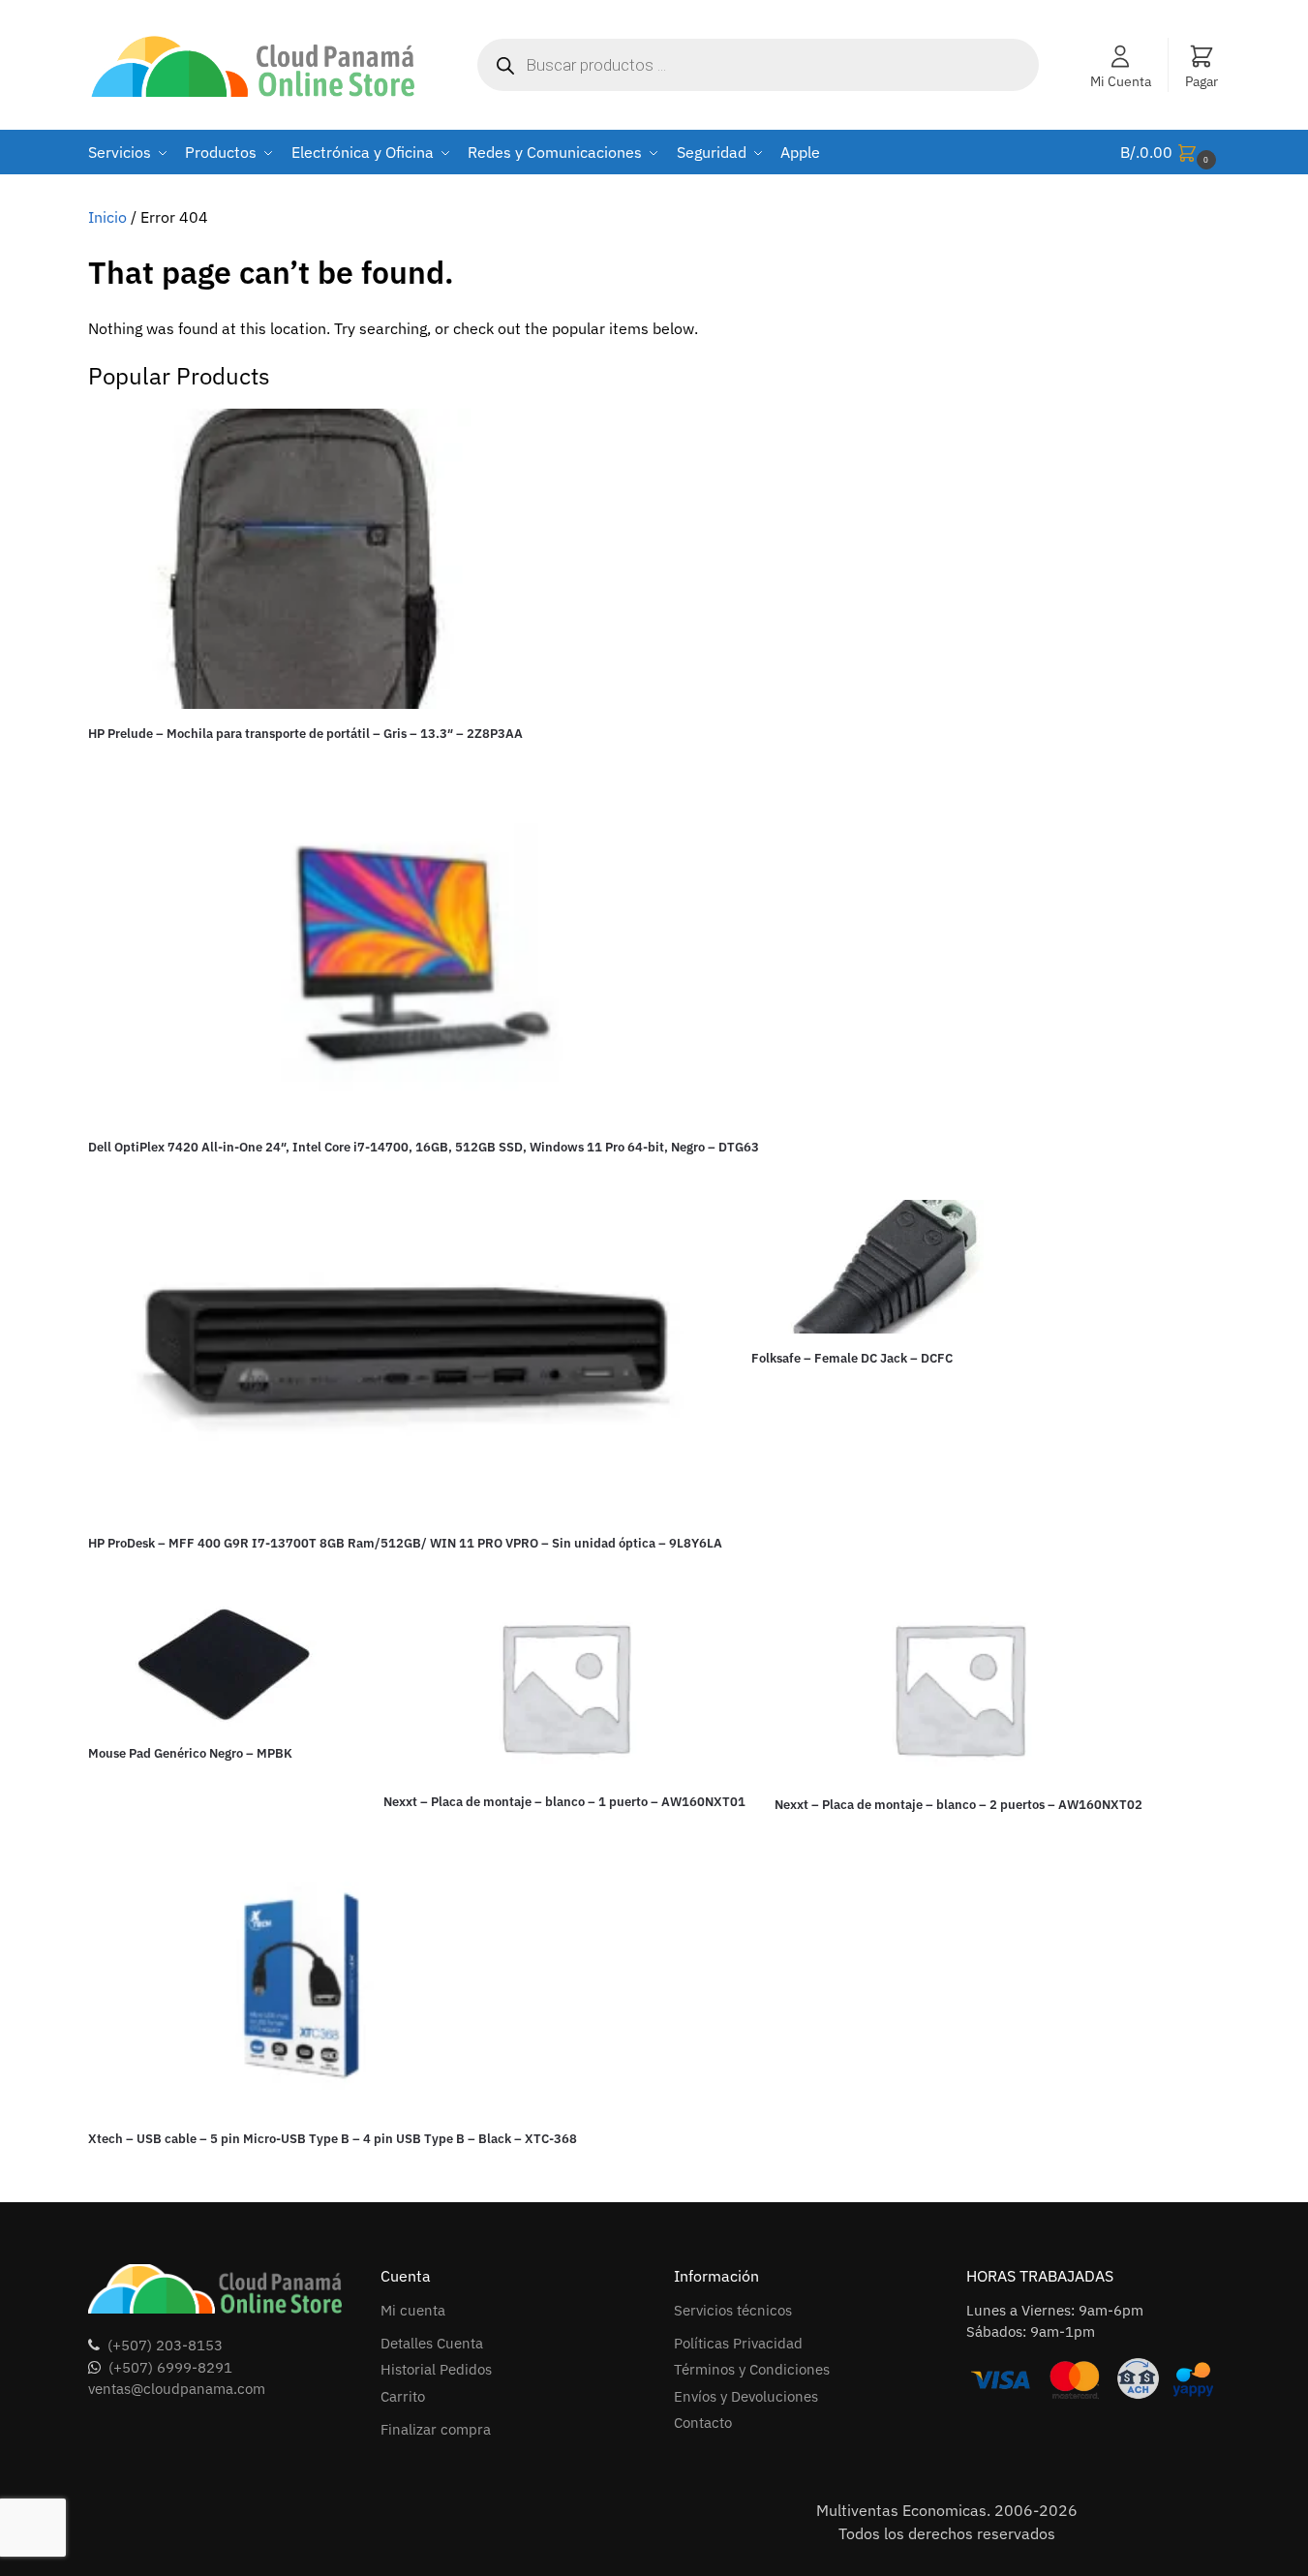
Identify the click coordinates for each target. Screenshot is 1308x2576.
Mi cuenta (413, 2310)
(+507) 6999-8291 (170, 2367)
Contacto (703, 2423)
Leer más (305, 767)
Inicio (107, 217)
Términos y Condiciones (752, 2369)
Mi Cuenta (1121, 81)
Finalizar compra (436, 2429)
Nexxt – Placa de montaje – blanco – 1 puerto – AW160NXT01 (564, 1802)
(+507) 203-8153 (165, 2345)
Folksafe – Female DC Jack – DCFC (852, 1358)
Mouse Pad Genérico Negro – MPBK (190, 1753)
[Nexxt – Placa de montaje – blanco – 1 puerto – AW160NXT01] (564, 1686)
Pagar (1202, 81)
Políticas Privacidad (738, 2343)
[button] (1171, 153)
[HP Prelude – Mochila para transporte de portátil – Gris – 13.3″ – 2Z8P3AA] (305, 559)
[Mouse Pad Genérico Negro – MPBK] (221, 1662)
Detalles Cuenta (432, 2343)
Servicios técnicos (733, 2310)
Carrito (403, 2396)
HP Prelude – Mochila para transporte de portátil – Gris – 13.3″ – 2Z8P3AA (305, 734)
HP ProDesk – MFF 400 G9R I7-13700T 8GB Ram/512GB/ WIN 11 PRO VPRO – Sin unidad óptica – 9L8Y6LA (405, 1543)
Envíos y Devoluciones (746, 2396)
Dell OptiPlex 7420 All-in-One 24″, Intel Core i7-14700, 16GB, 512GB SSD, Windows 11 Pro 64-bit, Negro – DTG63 (424, 1147)
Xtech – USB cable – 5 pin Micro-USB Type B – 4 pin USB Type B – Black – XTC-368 (333, 2139)
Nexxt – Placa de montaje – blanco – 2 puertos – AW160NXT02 (958, 1805)
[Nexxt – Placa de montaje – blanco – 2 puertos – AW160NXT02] (958, 1687)
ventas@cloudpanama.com (177, 2389)
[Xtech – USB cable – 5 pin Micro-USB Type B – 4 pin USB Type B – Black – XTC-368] (333, 1991)
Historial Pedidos (436, 2369)
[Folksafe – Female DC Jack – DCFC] (884, 1267)
